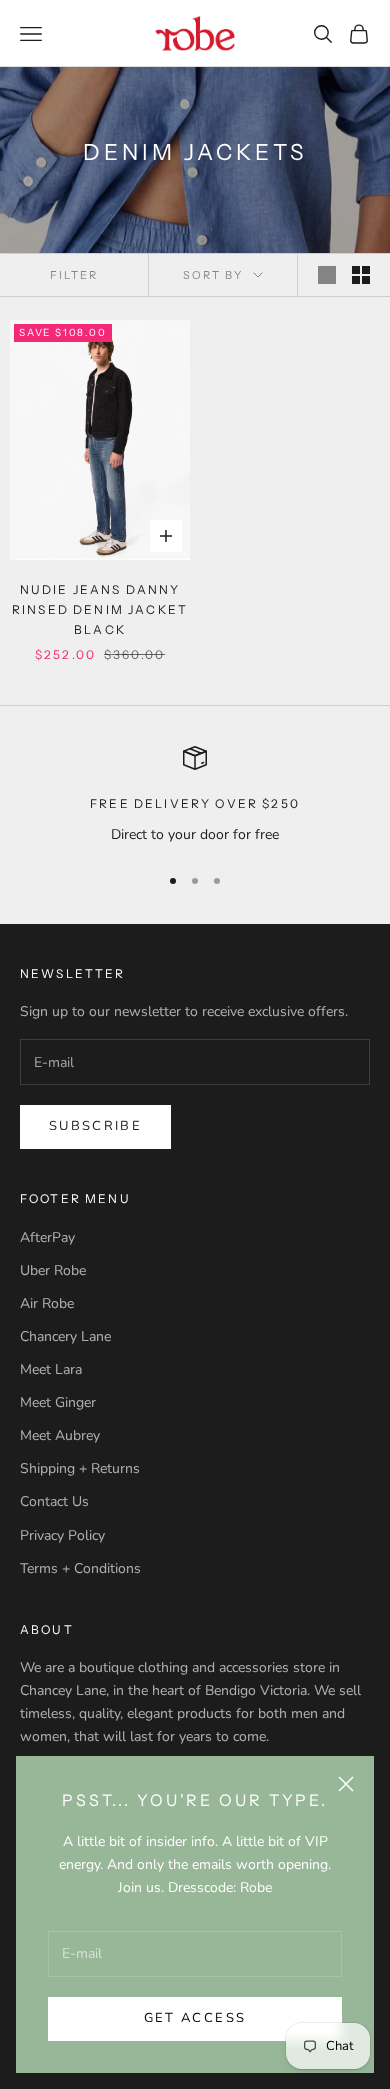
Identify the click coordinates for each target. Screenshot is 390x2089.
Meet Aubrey (60, 1435)
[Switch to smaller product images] (361, 275)
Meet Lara (51, 1369)
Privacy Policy (62, 1535)
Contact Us (54, 1501)
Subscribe (95, 1126)
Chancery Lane (65, 1336)
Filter (74, 275)
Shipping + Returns (80, 1468)
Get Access (195, 2018)
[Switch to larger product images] (327, 275)
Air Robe (47, 1303)
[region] (195, 795)
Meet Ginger (58, 1402)
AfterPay (47, 1237)
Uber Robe (53, 1270)
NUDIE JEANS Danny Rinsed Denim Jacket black (100, 610)
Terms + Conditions (80, 1568)
